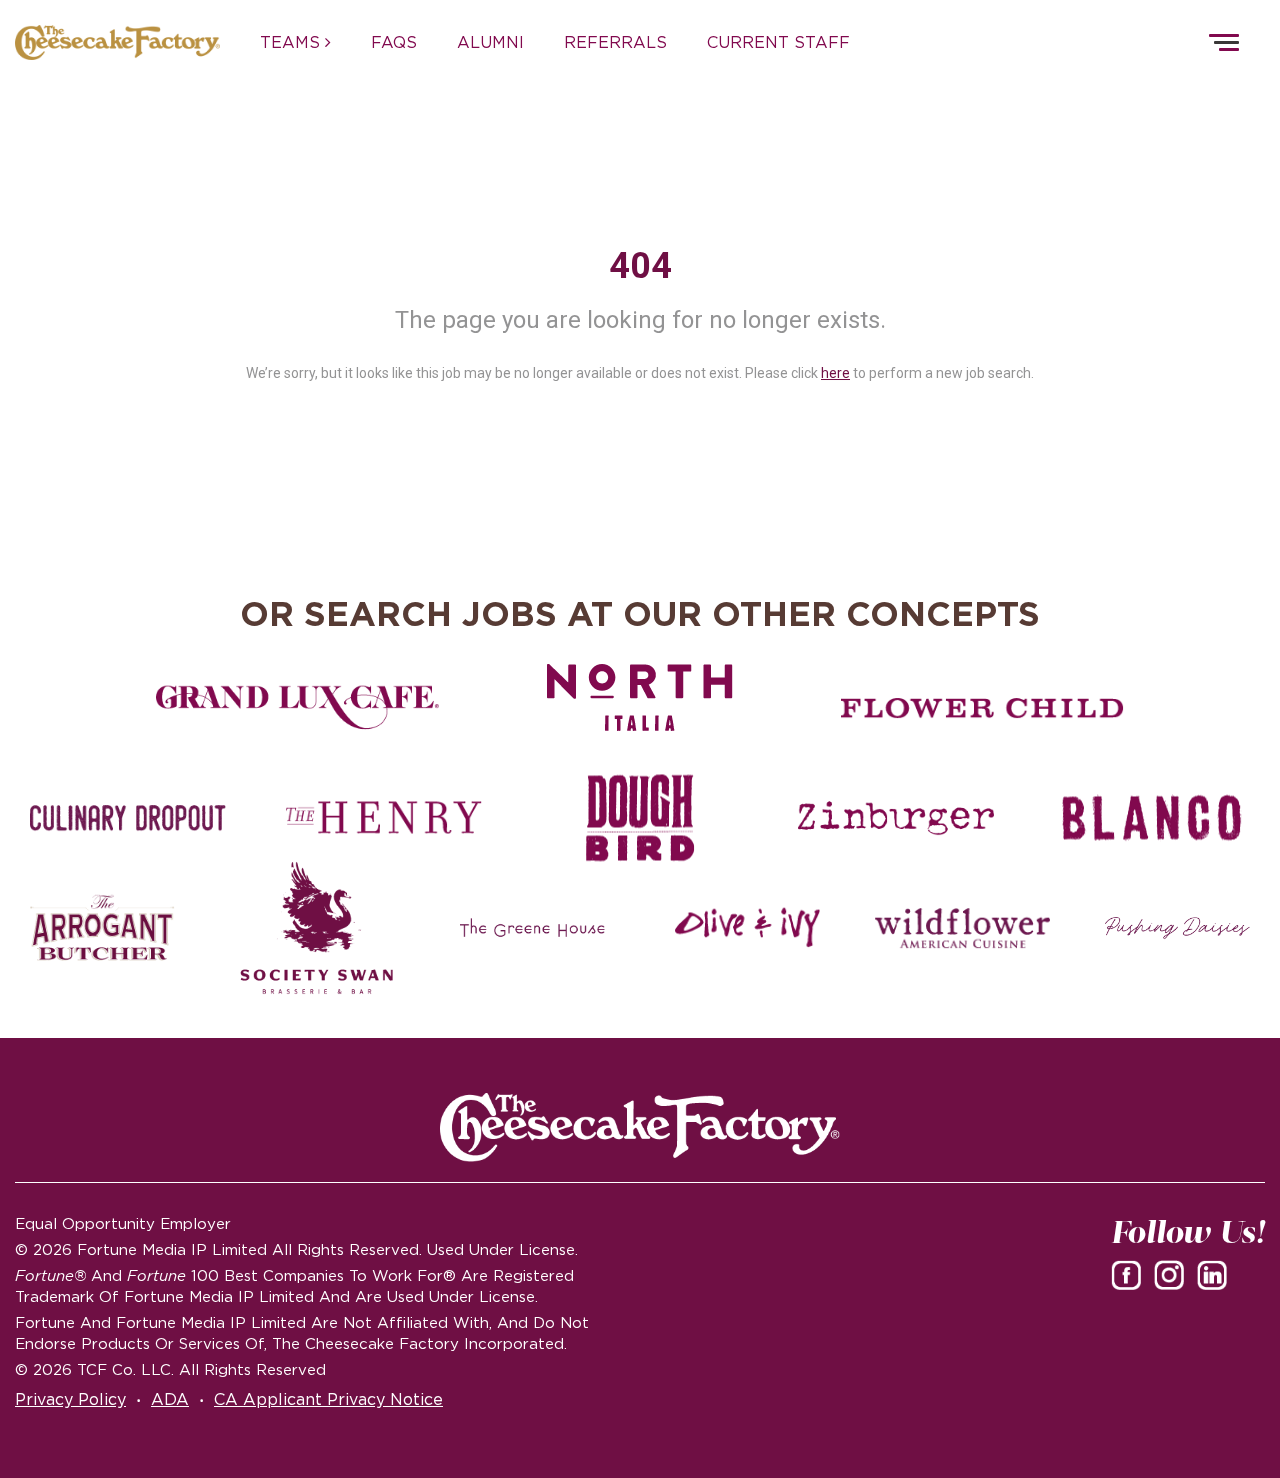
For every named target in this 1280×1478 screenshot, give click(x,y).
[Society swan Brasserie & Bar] (317, 928)
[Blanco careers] (1152, 818)
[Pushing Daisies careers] (1177, 928)
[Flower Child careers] (982, 708)
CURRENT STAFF (778, 42)
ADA (170, 1399)
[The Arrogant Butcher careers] (102, 928)
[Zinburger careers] (896, 818)
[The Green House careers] (532, 928)
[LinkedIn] (1216, 1274)
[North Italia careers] (640, 697)
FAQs (394, 42)
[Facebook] (1130, 1274)
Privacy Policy (70, 1399)
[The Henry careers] (384, 818)
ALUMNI (490, 42)
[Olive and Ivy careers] (747, 928)
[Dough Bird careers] (640, 818)
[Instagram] (1173, 1274)
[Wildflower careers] (962, 928)
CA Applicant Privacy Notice (328, 1399)
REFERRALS (615, 42)
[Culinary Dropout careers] (128, 818)
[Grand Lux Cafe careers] (297, 708)
